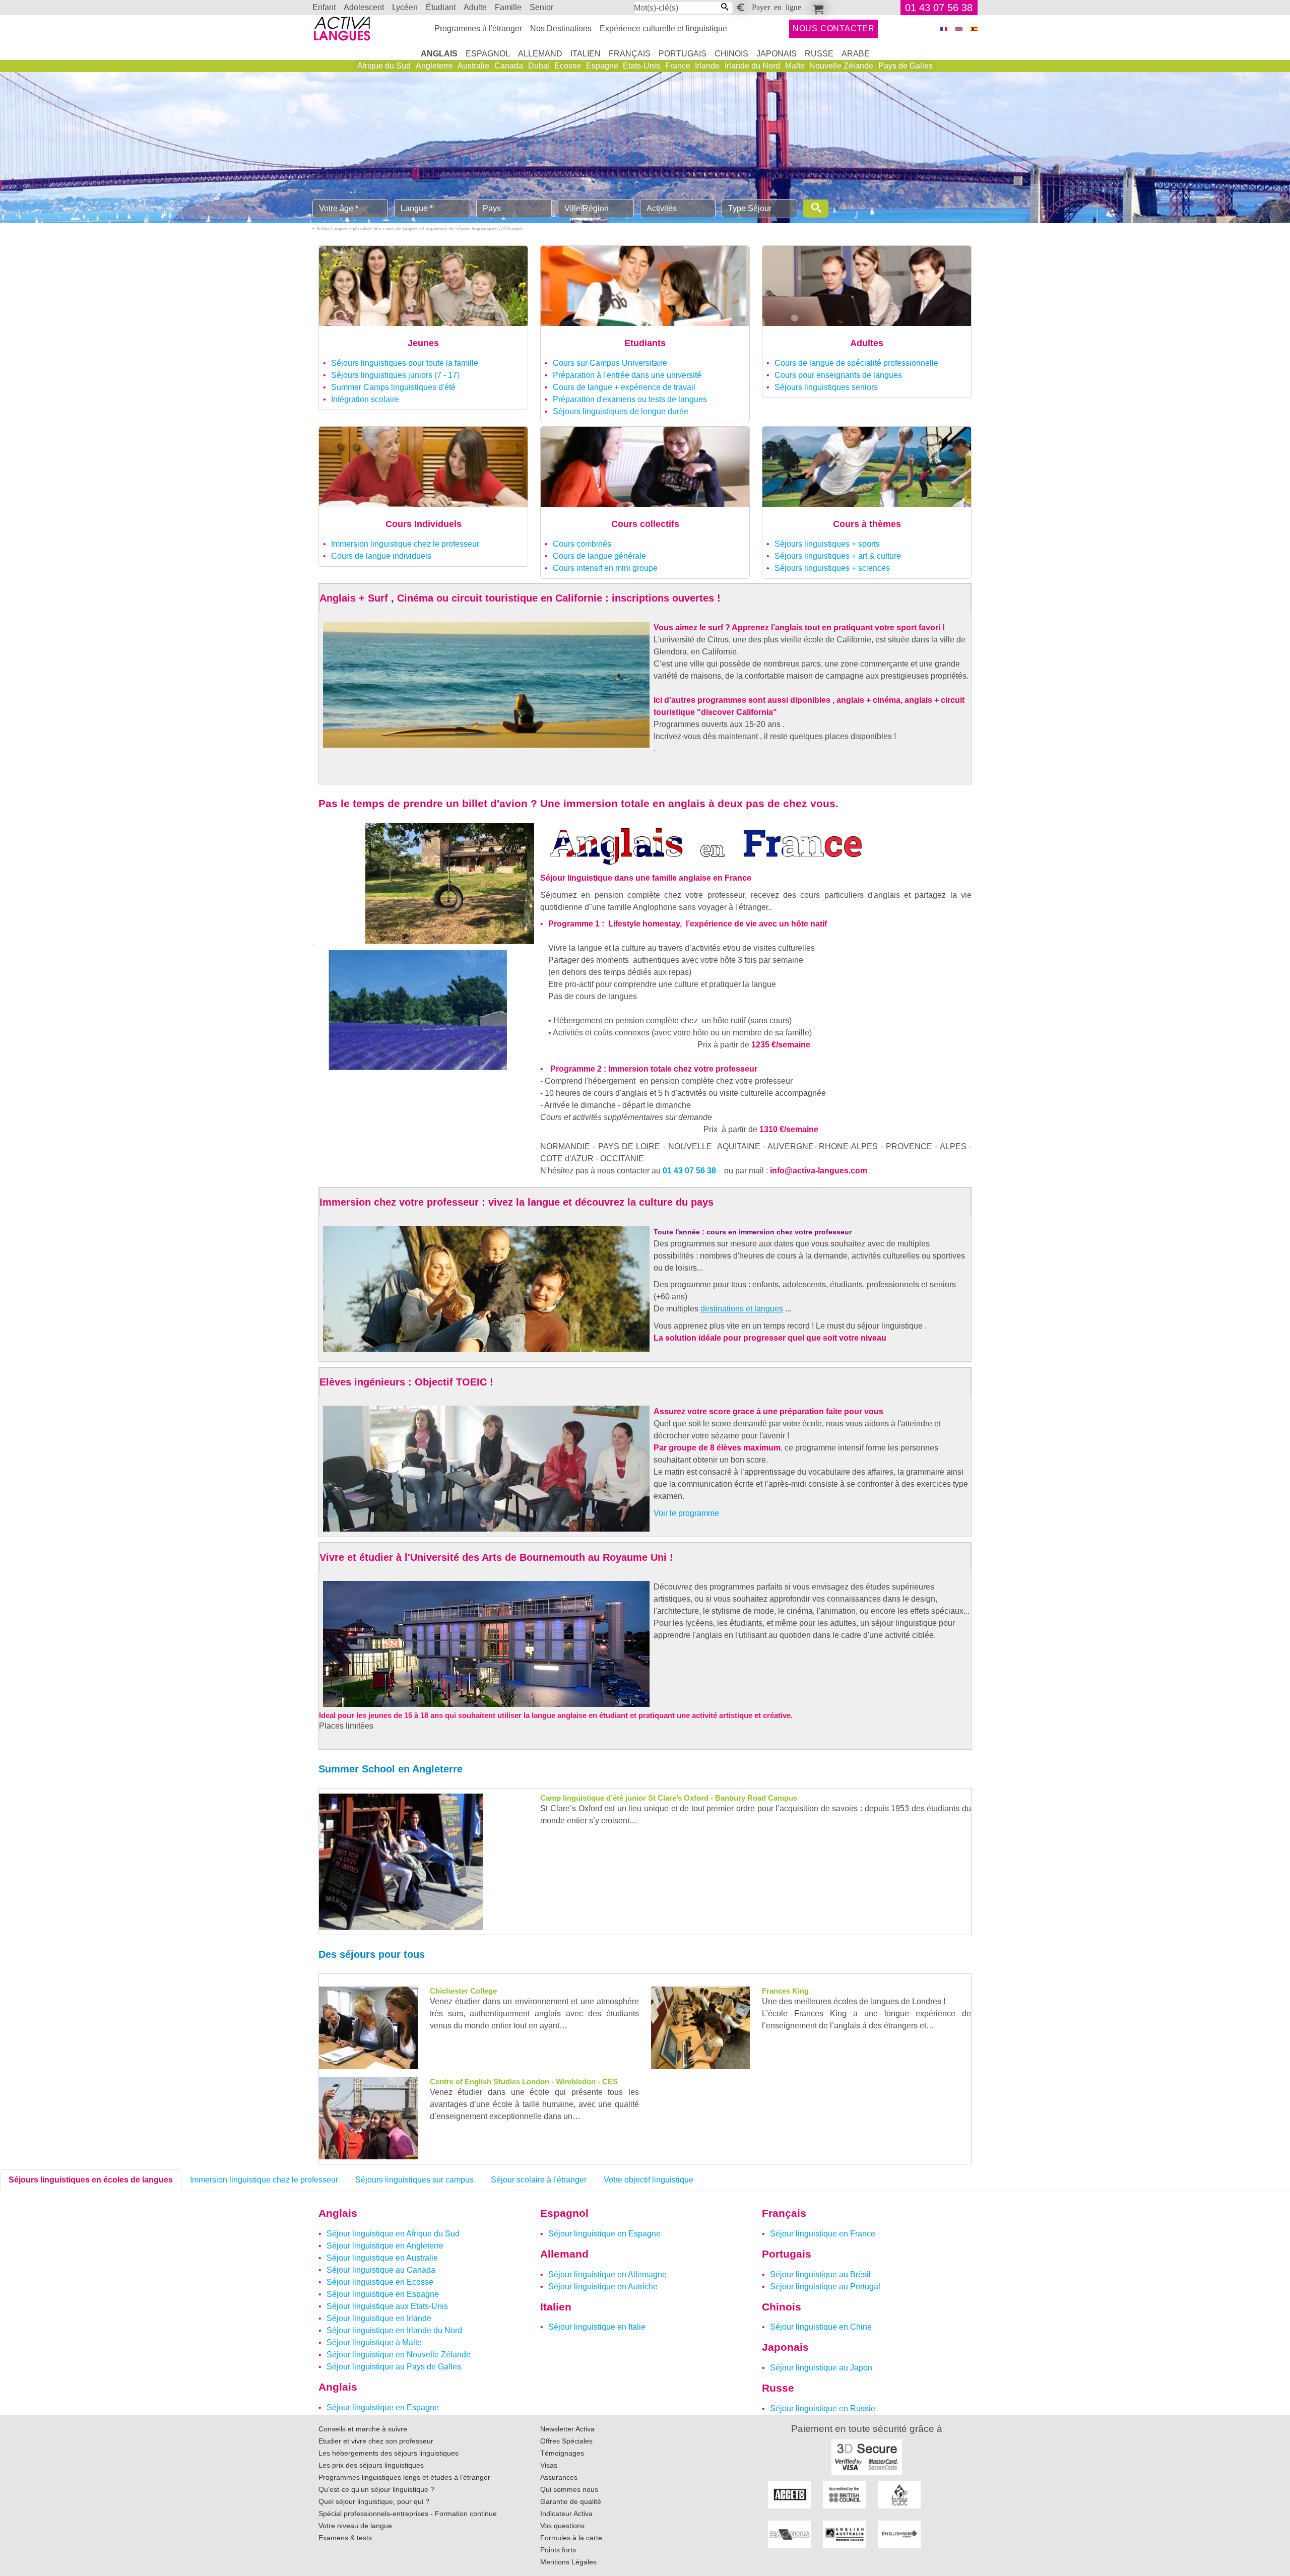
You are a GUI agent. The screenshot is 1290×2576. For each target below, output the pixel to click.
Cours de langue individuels (381, 556)
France (678, 66)
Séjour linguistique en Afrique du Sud (393, 2234)
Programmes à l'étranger (478, 28)
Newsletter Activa (567, 2429)
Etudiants (645, 343)
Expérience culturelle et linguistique (663, 28)
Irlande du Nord (752, 66)
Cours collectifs (645, 524)
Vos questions (562, 2526)
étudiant (441, 7)
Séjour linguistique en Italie (597, 2327)
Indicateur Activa (566, 2514)
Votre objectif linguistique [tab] (649, 2180)
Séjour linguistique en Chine (821, 2327)
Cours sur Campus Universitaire (610, 363)
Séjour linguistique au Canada (381, 2270)
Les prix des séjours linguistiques (371, 2465)
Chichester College (463, 1991)
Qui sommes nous (569, 2489)
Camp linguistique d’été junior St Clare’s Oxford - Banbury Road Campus (669, 1798)
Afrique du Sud (384, 66)
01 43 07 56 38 (939, 8)
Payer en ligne (777, 7)
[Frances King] (700, 2027)
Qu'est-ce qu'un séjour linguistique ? (376, 2489)
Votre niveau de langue (355, 2526)
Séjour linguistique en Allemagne (607, 2274)
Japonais (777, 54)
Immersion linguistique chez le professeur (405, 544)
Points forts (558, 2550)
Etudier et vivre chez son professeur (376, 2441)
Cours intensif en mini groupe (605, 568)
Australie (473, 66)
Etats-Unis (641, 66)
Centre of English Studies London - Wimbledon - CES (524, 2082)
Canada (509, 66)
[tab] (91, 2180)
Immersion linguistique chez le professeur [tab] (264, 2180)
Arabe (856, 54)
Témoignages (562, 2453)
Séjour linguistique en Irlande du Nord (394, 2330)
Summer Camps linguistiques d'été (393, 387)
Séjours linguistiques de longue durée (621, 411)
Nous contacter (834, 28)
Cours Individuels (424, 524)
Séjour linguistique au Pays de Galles (394, 2367)
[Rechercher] (816, 209)
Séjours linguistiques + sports (827, 544)
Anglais (439, 54)
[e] (959, 29)
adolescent (364, 7)
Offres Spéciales (566, 2441)
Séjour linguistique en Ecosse (380, 2282)
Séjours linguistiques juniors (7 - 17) (395, 375)
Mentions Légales (568, 2562)
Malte (795, 66)
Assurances (559, 2477)
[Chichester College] (368, 2027)
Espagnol (488, 54)
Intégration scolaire (365, 399)
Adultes (867, 343)
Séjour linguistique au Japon (821, 2368)
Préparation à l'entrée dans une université (627, 375)
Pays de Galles (906, 66)
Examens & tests (345, 2538)
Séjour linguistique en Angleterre (385, 2246)
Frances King (785, 1991)
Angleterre (434, 66)
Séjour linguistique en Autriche (603, 2287)
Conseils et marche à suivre (363, 2429)
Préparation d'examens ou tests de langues (630, 399)
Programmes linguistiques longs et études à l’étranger (404, 2477)
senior (541, 7)
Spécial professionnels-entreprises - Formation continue (408, 2514)
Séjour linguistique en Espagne (383, 2294)
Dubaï (539, 66)
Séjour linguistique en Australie (382, 2258)
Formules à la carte (571, 2538)
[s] (974, 29)
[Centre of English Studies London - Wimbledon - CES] (368, 2117)
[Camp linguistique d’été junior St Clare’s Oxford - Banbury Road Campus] (401, 1861)
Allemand (540, 54)
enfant (324, 7)
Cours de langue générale (599, 556)
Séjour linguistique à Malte (374, 2342)
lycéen (405, 7)
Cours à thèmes (867, 524)
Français (630, 54)
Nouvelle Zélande (841, 66)
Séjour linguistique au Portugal (825, 2287)
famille (508, 7)
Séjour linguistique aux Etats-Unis (387, 2306)
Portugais (683, 54)
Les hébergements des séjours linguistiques (389, 2453)
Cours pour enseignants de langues (838, 375)
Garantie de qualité (571, 2501)
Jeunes (423, 343)
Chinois (731, 54)
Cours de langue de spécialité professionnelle (856, 363)
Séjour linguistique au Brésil (820, 2274)
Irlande (707, 66)
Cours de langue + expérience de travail (624, 387)
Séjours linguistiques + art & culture (838, 556)
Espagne (602, 66)
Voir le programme (686, 1513)
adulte (475, 7)
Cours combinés (582, 544)
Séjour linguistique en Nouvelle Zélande (399, 2355)
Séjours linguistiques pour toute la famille (405, 363)
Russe (819, 54)
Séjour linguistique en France (823, 2234)
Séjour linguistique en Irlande (379, 2318)
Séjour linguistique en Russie (823, 2408)
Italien (586, 54)
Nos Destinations (561, 28)
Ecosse (568, 66)
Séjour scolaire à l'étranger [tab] (539, 2180)
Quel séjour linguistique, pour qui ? (374, 2501)
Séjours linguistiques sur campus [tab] (414, 2180)
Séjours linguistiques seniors (826, 387)
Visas (549, 2465)
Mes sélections (817, 8)
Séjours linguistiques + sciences (832, 568)
